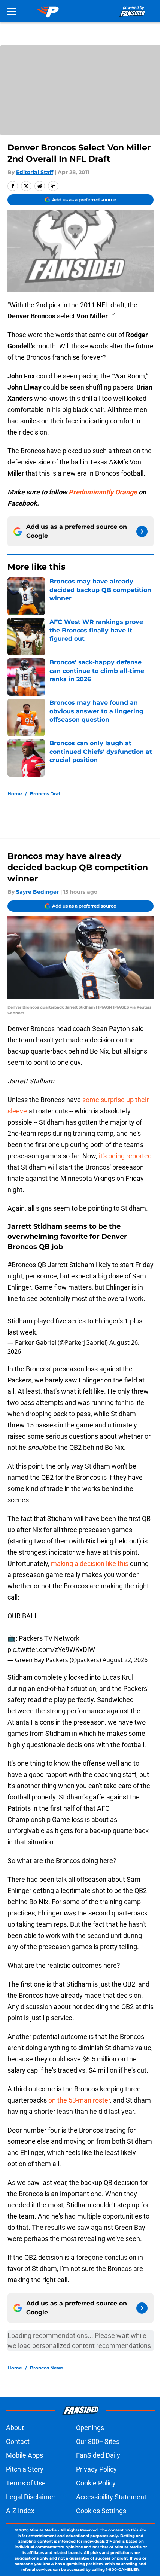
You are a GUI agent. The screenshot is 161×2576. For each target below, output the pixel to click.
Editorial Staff (35, 172)
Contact (18, 2441)
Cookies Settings (101, 2511)
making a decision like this (90, 1563)
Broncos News (47, 2368)
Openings (90, 2428)
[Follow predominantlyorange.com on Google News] (142, 531)
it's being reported (125, 1156)
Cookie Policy (96, 2483)
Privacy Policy (96, 2469)
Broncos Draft (46, 794)
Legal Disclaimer (31, 2497)
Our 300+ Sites (98, 2441)
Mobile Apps (25, 2455)
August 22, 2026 (125, 1660)
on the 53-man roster (79, 2100)
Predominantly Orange (103, 492)
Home (15, 794)
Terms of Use (26, 2483)
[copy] (53, 186)
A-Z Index (20, 2511)
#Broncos (22, 1265)
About (15, 2428)
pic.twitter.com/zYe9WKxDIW (51, 1650)
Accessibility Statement (111, 2497)
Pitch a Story (25, 2469)
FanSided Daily (98, 2455)
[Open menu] (12, 11)
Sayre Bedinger (37, 892)
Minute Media (43, 2530)
